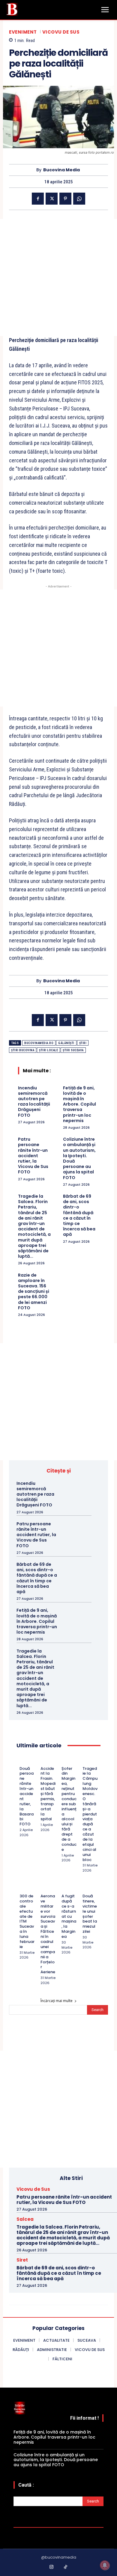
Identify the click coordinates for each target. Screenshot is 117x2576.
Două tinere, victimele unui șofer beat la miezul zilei (90, 1914)
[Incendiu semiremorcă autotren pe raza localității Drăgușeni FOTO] (80, 1490)
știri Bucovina (23, 1050)
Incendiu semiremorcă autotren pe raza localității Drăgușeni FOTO (34, 1102)
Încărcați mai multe (57, 2001)
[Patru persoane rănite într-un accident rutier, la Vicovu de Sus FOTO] (80, 1531)
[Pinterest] (65, 199)
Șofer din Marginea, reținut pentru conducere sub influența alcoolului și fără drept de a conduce (69, 1809)
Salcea (25, 2219)
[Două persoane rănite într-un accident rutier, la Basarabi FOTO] (22, 1761)
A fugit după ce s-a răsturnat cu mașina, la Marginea (69, 1916)
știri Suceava (73, 1050)
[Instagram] (52, 2567)
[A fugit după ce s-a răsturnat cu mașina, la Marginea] (64, 1888)
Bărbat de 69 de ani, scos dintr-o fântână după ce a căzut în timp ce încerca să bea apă (79, 1215)
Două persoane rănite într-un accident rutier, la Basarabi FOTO (27, 1796)
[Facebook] (38, 199)
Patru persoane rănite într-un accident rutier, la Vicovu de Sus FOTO (33, 1156)
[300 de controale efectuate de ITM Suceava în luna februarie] (22, 1888)
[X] (52, 199)
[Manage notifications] (105, 2565)
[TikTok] (66, 2567)
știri (83, 1043)
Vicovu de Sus (61, 32)
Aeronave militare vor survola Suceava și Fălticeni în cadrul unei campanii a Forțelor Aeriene (48, 1934)
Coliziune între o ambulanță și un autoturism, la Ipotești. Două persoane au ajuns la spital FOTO (79, 1158)
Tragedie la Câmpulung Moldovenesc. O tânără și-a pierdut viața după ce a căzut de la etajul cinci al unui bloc (90, 1814)
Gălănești (66, 1043)
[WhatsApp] (79, 199)
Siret (22, 2260)
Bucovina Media (61, 170)
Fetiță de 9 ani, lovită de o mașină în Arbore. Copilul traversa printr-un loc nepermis (79, 1104)
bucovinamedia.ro (39, 1043)
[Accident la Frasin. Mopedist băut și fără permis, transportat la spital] (43, 1761)
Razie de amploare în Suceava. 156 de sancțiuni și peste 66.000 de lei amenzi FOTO (34, 1291)
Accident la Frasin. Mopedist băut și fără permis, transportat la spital (48, 1794)
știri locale (48, 1050)
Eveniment (23, 32)
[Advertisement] (58, 278)
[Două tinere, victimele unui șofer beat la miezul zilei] (85, 1888)
